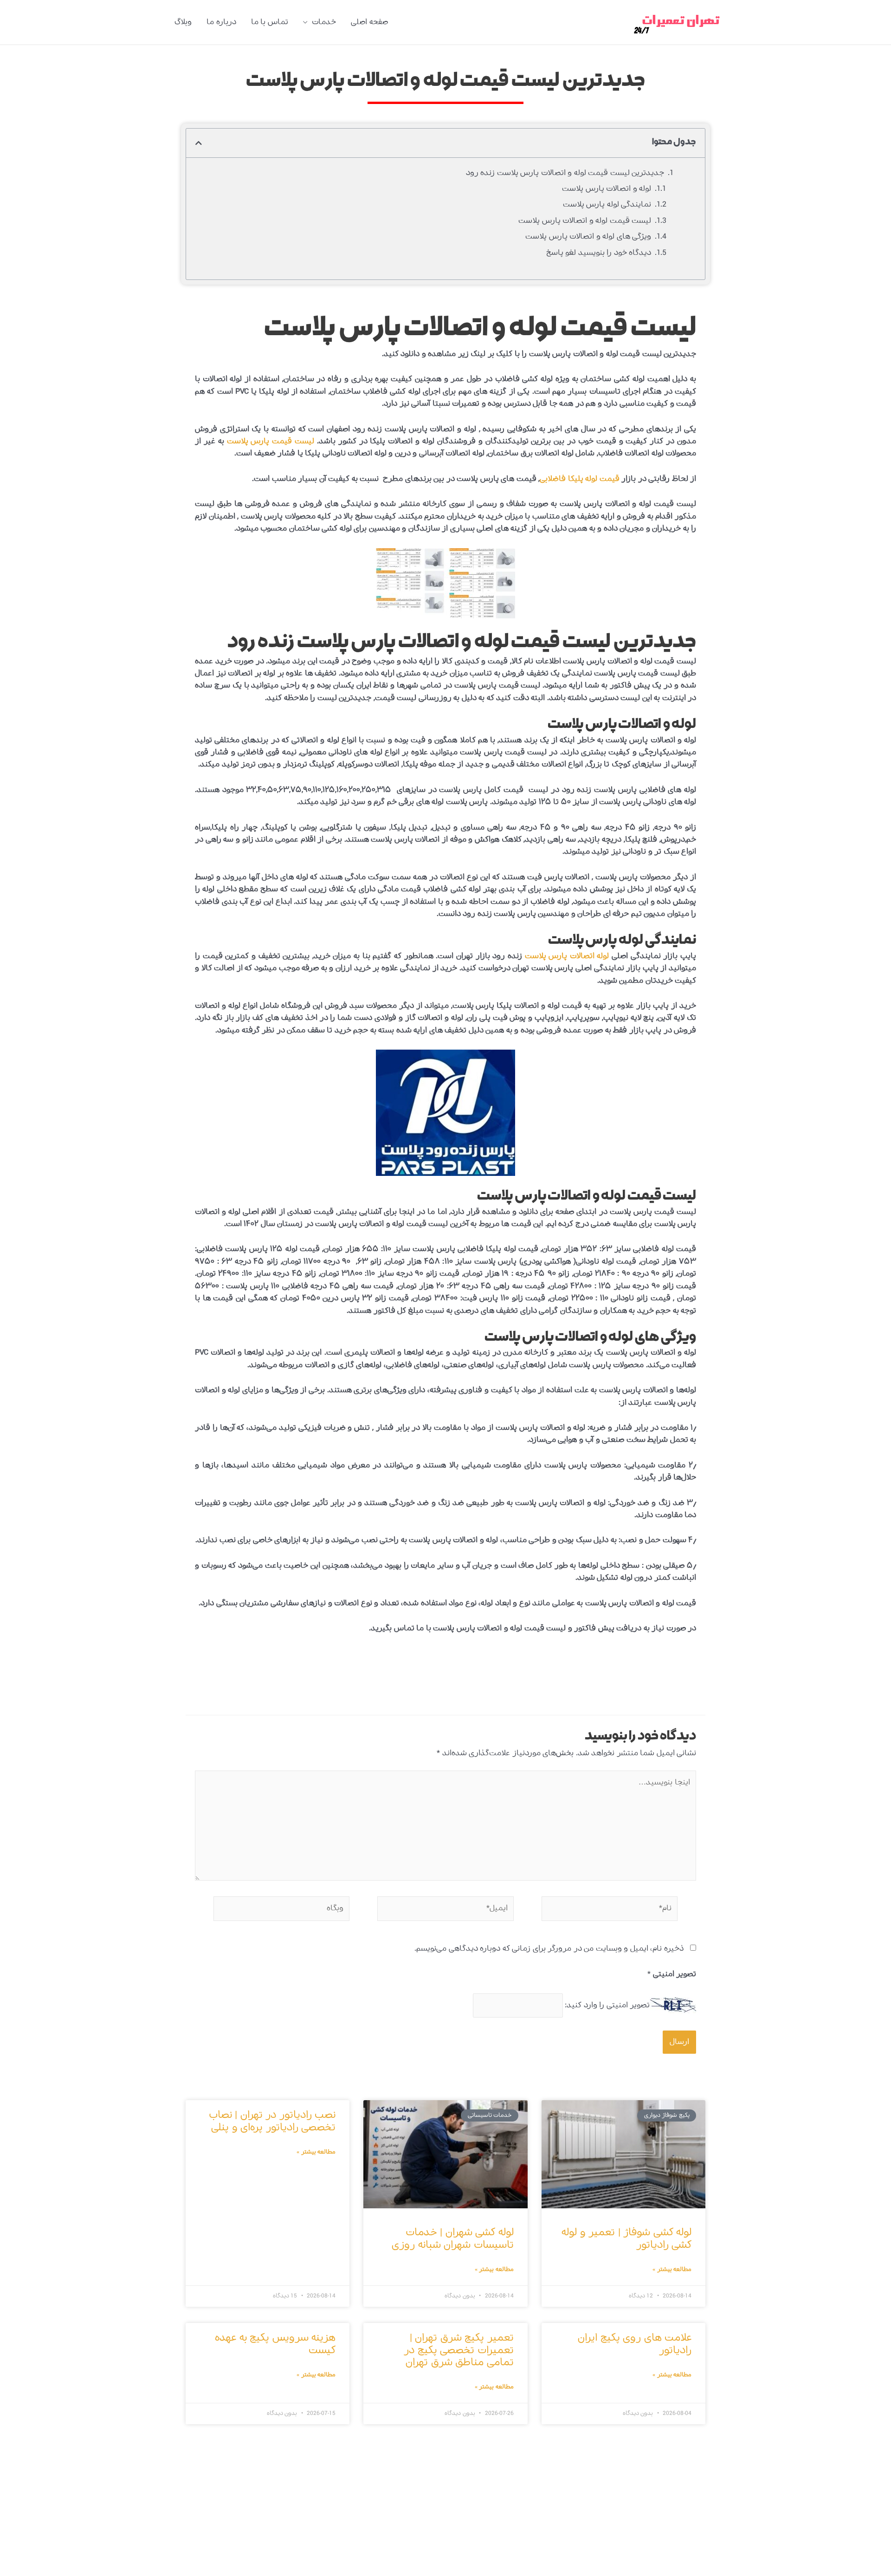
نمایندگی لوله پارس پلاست (607, 204)
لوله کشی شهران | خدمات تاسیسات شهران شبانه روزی (453, 2239)
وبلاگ (183, 22)
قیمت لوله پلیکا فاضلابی (580, 479)
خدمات (324, 22)
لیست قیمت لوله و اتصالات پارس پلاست (585, 221)
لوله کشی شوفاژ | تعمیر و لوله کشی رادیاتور (626, 2239)
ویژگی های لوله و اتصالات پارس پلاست (588, 237)
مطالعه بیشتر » (672, 2270)
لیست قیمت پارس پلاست (271, 441)
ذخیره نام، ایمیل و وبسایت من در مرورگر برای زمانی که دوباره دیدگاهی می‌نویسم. (549, 1949)
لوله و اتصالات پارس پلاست (607, 189)
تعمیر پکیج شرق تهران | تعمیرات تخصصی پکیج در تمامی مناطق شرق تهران (459, 2350)
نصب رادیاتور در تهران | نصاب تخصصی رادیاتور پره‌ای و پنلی (272, 2121)
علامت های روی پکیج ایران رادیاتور (635, 2344)
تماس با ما (270, 22)
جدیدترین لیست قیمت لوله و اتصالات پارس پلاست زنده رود (565, 173)
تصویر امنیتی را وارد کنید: (607, 2005)
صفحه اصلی (369, 22)
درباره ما (221, 22)
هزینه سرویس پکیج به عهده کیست (275, 2344)
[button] (199, 143)
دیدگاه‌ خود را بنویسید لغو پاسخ (599, 253)
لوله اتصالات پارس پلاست (567, 956)
